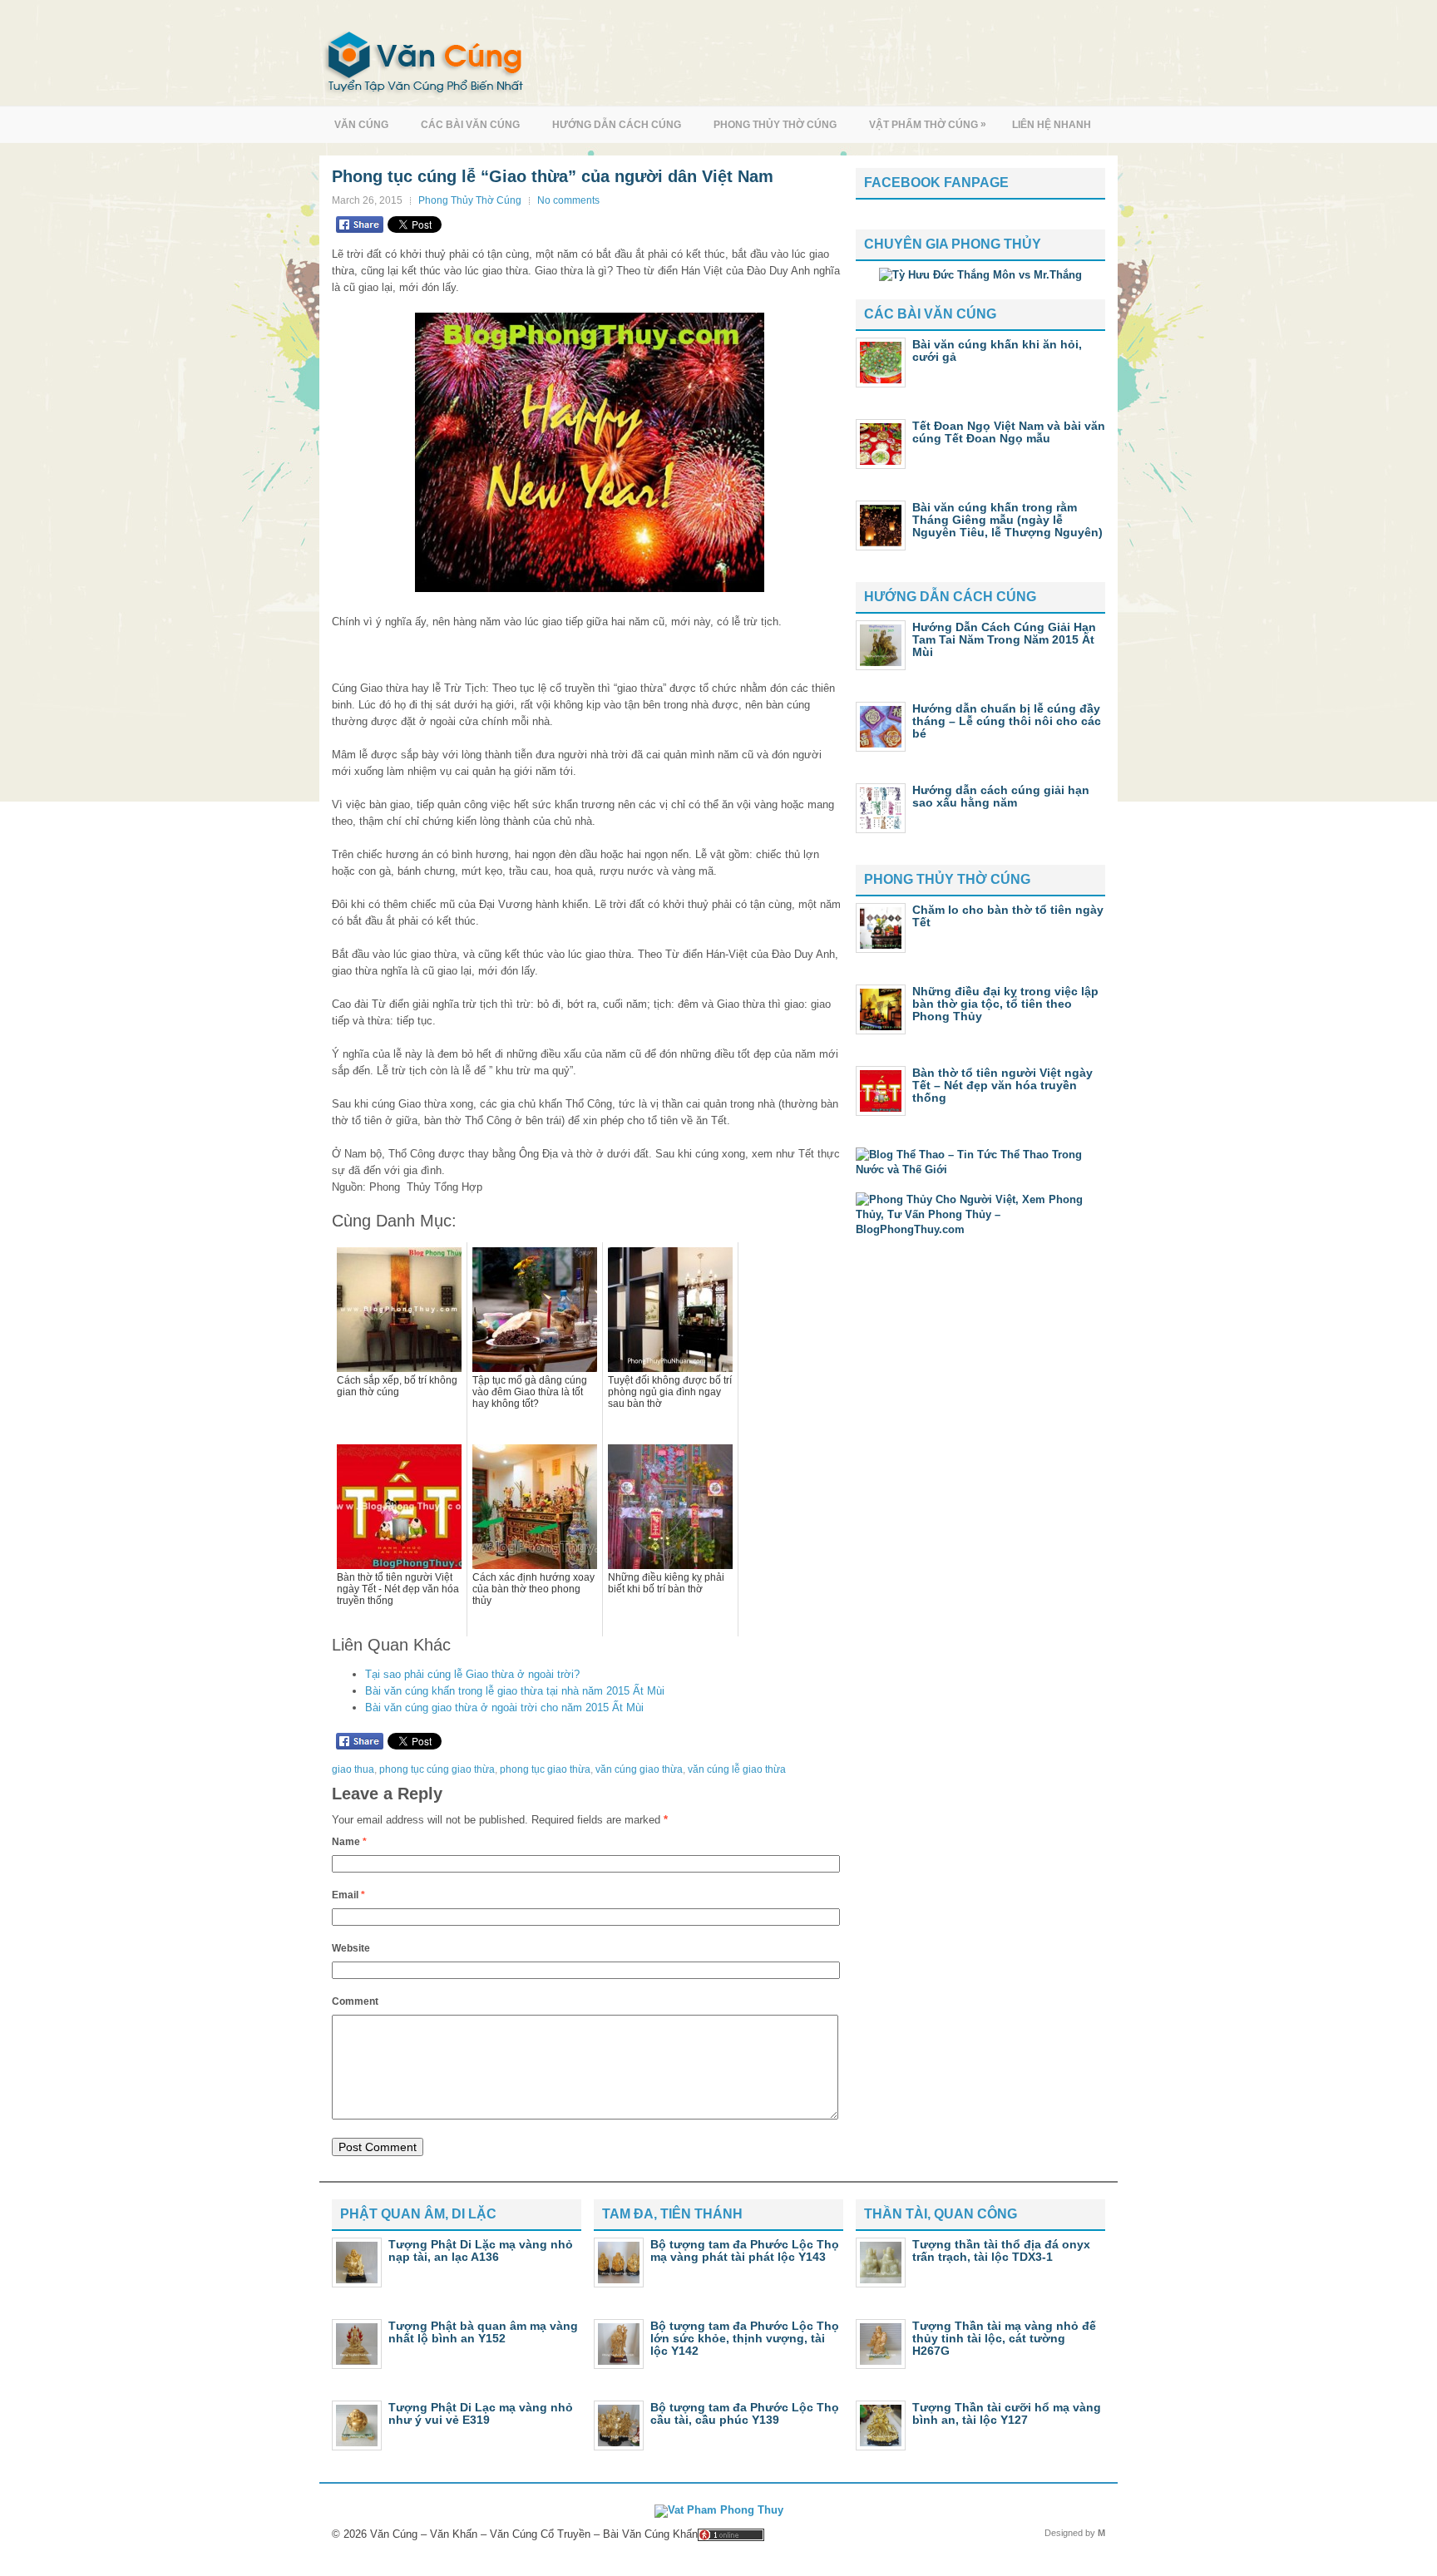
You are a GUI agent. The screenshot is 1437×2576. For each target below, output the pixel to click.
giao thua (353, 1769)
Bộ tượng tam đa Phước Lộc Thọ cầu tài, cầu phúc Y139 (745, 2413)
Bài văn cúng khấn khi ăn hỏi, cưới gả (997, 350)
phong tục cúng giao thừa (437, 1769)
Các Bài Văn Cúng (470, 125)
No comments (568, 200)
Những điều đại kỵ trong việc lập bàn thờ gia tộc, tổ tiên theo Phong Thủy (1005, 1004)
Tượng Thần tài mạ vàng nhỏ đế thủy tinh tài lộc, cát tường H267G (1004, 2338)
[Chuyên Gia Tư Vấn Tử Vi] (980, 275)
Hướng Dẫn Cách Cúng (617, 125)
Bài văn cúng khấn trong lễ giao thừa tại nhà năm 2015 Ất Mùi (515, 1691)
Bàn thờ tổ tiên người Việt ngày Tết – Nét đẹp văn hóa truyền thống (1002, 1085)
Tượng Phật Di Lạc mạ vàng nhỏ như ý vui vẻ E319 (481, 2413)
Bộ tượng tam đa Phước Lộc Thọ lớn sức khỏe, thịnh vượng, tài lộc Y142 (745, 2338)
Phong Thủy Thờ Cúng (775, 125)
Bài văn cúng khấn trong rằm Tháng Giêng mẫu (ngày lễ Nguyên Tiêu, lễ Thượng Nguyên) (1007, 520)
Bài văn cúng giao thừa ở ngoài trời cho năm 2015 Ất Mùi (504, 1707)
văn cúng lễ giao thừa (737, 1769)
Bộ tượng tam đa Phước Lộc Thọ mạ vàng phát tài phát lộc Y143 (745, 2250)
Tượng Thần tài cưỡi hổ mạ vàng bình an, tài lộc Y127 (1007, 2413)
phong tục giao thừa (545, 1769)
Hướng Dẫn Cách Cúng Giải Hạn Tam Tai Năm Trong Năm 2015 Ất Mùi (1004, 639)
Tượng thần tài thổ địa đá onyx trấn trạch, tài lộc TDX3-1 (1001, 2250)
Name (349, 1842)
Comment (355, 2001)
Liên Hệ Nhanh (1052, 125)
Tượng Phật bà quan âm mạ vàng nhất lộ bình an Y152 (483, 2332)
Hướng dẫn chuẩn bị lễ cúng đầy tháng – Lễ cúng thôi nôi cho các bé (1007, 721)
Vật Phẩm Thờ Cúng (928, 124)
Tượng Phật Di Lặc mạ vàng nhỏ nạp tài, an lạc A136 (481, 2250)
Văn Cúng (361, 125)
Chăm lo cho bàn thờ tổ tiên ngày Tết (1008, 916)
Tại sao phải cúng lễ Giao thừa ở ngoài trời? (472, 1674)
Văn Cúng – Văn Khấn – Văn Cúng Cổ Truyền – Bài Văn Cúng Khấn (534, 2534)
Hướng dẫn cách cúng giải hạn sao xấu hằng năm (1001, 796)
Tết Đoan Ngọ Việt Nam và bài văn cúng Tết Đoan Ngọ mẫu (1009, 432)
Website (351, 1948)
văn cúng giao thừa (639, 1769)
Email (348, 1895)
